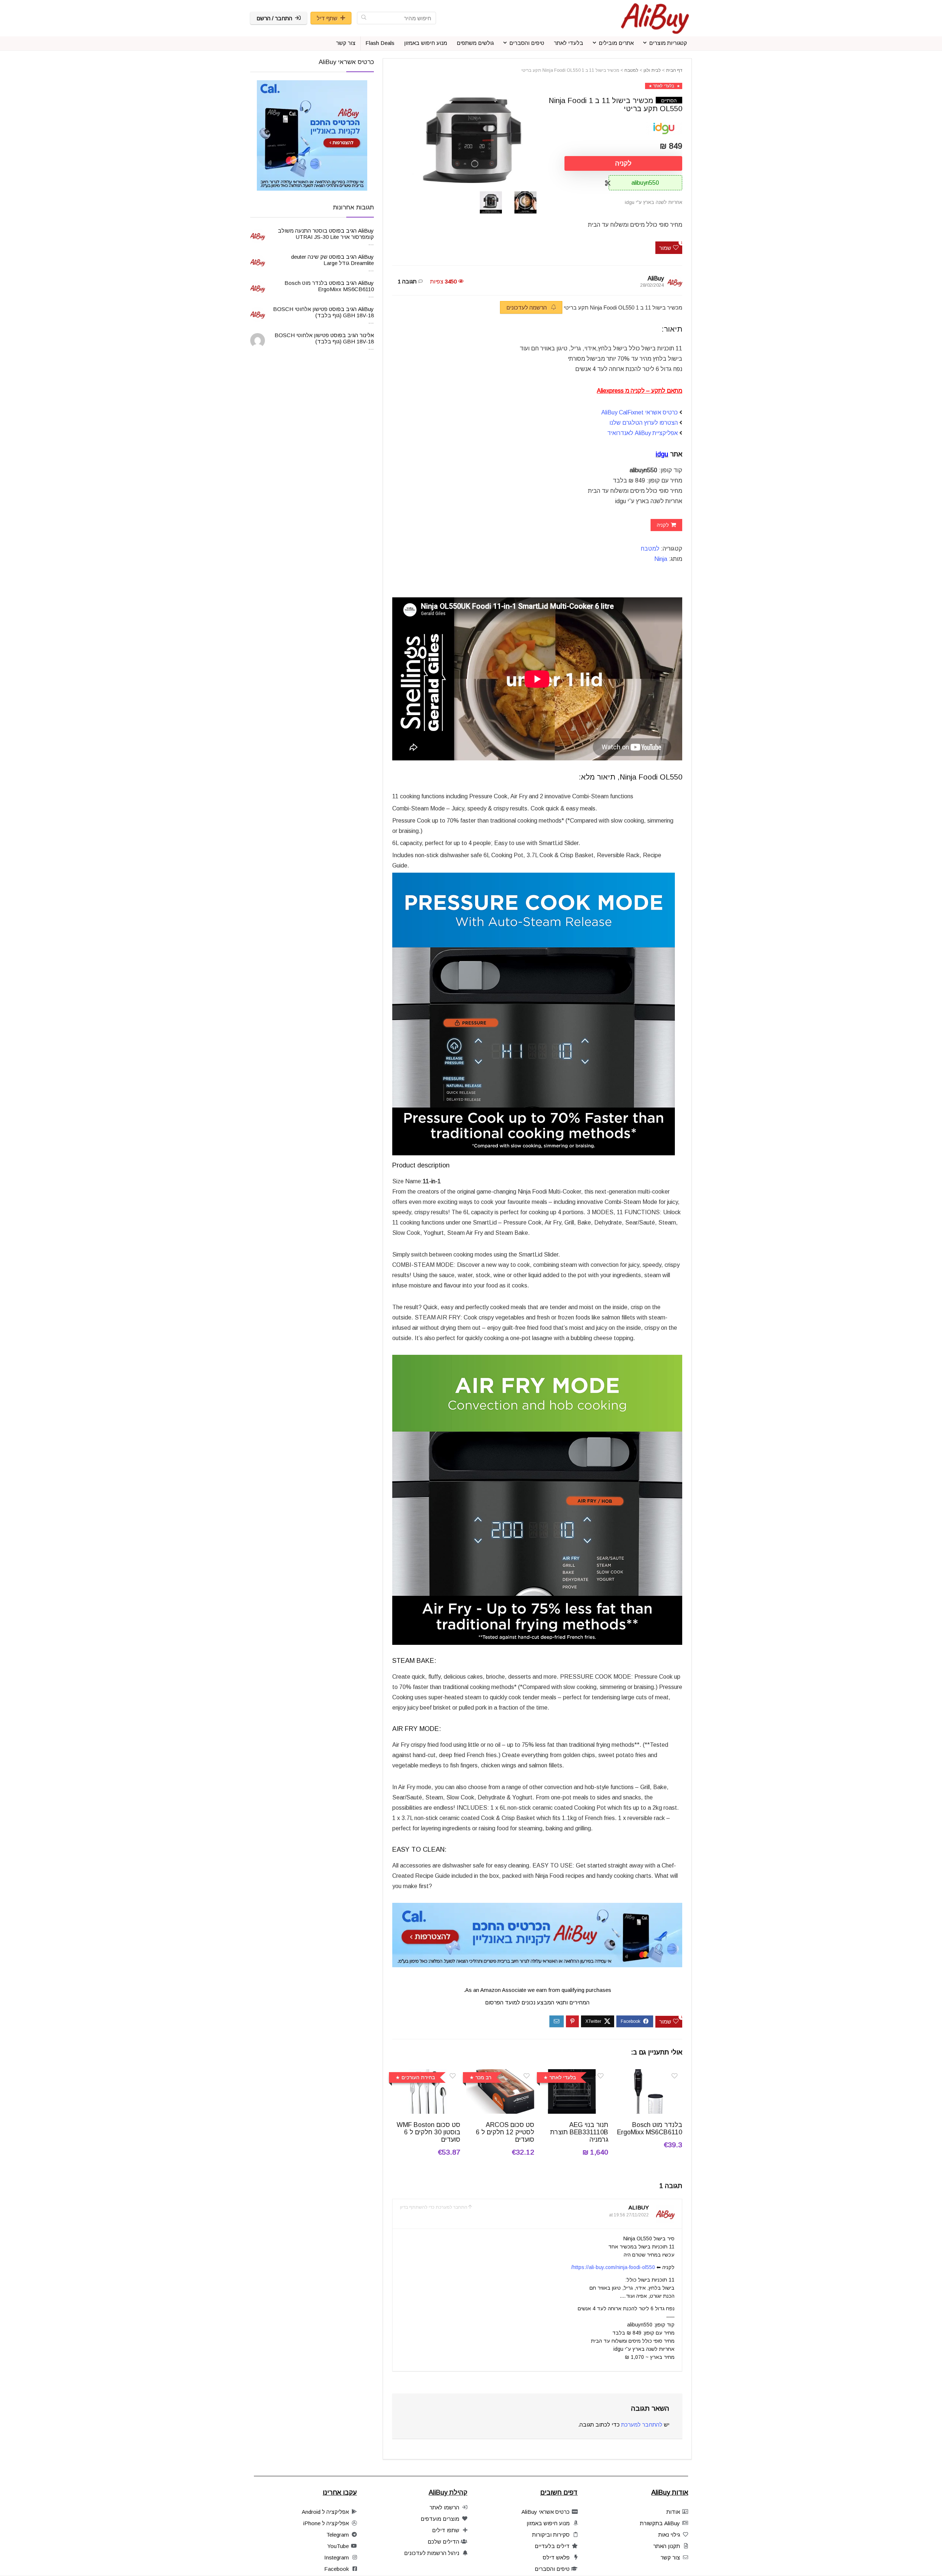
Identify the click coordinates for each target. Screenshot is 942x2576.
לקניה (623, 163)
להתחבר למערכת (642, 2425)
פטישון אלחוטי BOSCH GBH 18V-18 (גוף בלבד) (323, 312)
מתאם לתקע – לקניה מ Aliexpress (640, 391)
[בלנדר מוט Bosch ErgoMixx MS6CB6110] (648, 2074)
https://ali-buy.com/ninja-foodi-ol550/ (613, 2267)
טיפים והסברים (527, 43)
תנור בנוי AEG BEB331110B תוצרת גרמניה (579, 2132)
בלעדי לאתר (569, 43)
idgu (662, 454)
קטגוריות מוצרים (668, 43)
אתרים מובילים (616, 43)
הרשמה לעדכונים (527, 308)
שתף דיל (327, 18)
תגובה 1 (407, 281)
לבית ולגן (652, 70)
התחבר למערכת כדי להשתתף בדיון (434, 2207)
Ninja (661, 559)
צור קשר (346, 43)
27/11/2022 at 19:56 (629, 2215)
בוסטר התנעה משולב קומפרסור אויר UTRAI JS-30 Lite (326, 234)
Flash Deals (380, 43)
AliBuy (656, 278)
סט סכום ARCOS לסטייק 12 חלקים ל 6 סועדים (505, 2132)
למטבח (631, 70)
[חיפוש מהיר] (364, 18)
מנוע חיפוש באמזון (426, 43)
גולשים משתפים (475, 43)
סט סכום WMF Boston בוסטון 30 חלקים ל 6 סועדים (428, 2132)
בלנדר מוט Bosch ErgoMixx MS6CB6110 (650, 2128)
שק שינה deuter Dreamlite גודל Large (332, 260)
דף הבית (674, 70)
